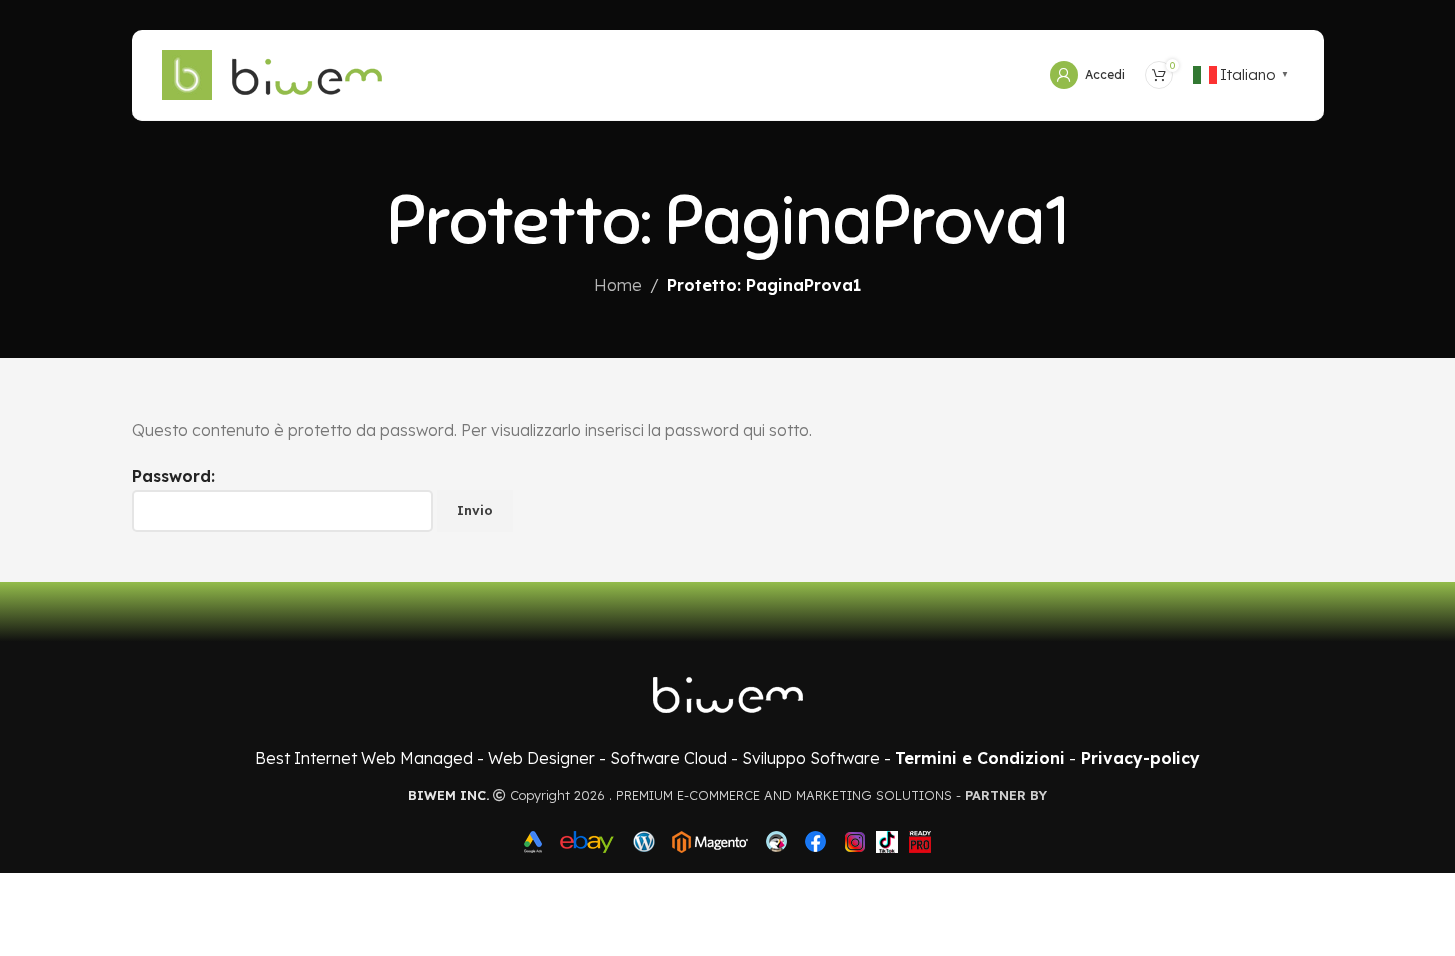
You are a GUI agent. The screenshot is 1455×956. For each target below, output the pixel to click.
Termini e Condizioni (980, 758)
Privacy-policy (1140, 758)
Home (618, 285)
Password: (173, 476)
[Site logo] (187, 73)
